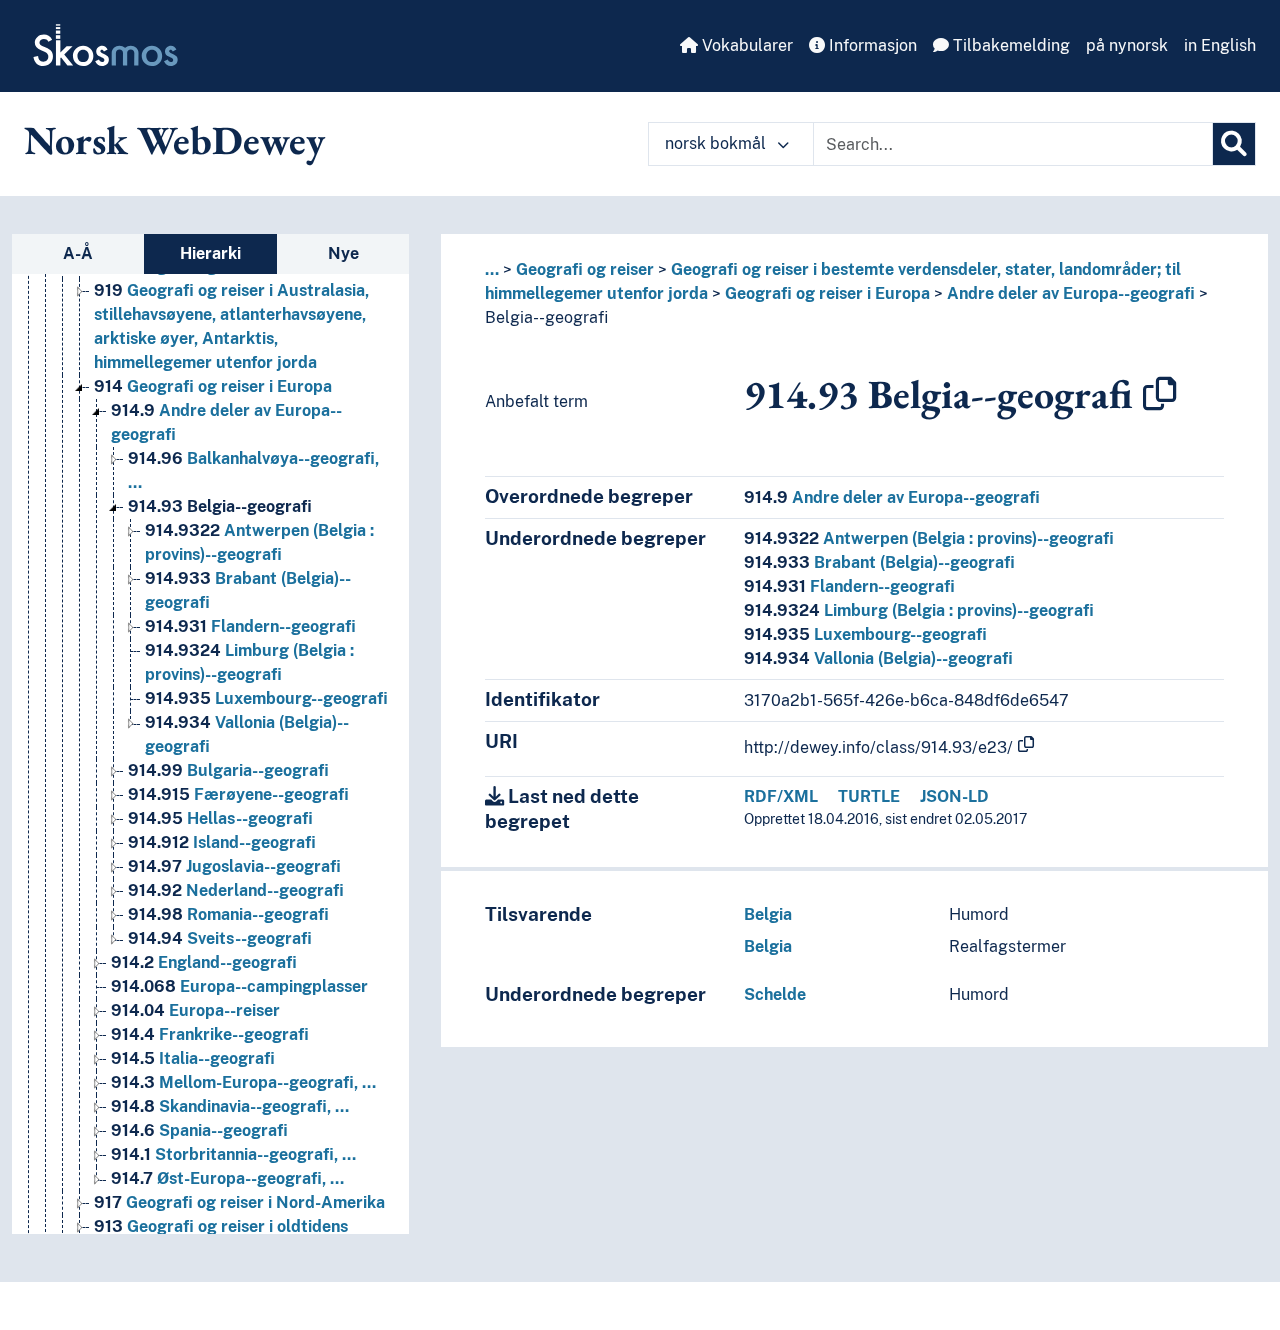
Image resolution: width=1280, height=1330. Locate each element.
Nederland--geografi (236, 890)
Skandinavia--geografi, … (230, 1106)
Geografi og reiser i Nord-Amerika (239, 1202)
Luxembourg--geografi (266, 698)
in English (1220, 45)
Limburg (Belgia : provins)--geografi (919, 610)
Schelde (775, 994)
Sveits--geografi (220, 938)
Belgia (768, 914)
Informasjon (871, 45)
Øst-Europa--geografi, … (227, 1178)
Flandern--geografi (250, 626)
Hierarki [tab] (210, 253)
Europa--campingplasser (239, 986)
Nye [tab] (343, 253)
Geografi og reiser (585, 269)
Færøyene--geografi (238, 794)
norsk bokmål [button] (717, 143)
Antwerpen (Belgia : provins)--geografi (929, 538)
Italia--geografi (193, 1058)
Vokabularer (745, 45)
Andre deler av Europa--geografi (1071, 293)
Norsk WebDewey (174, 140)
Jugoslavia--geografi (234, 866)
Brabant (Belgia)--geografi (879, 562)
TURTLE (869, 796)
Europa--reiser (195, 1010)
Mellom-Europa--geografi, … (243, 1082)
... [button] (492, 269)
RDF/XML (781, 796)
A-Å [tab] (78, 253)
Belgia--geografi (220, 506)
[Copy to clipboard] (1160, 394)
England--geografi (204, 962)
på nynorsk (1127, 45)
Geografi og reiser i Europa (213, 386)
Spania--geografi (199, 1130)
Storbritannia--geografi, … (233, 1154)
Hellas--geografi (220, 818)
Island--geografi (222, 842)
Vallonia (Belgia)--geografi (878, 658)
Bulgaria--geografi (228, 770)
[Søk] (1234, 144)
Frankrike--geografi (210, 1034)
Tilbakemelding (1009, 45)
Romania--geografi (228, 914)
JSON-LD (954, 796)
